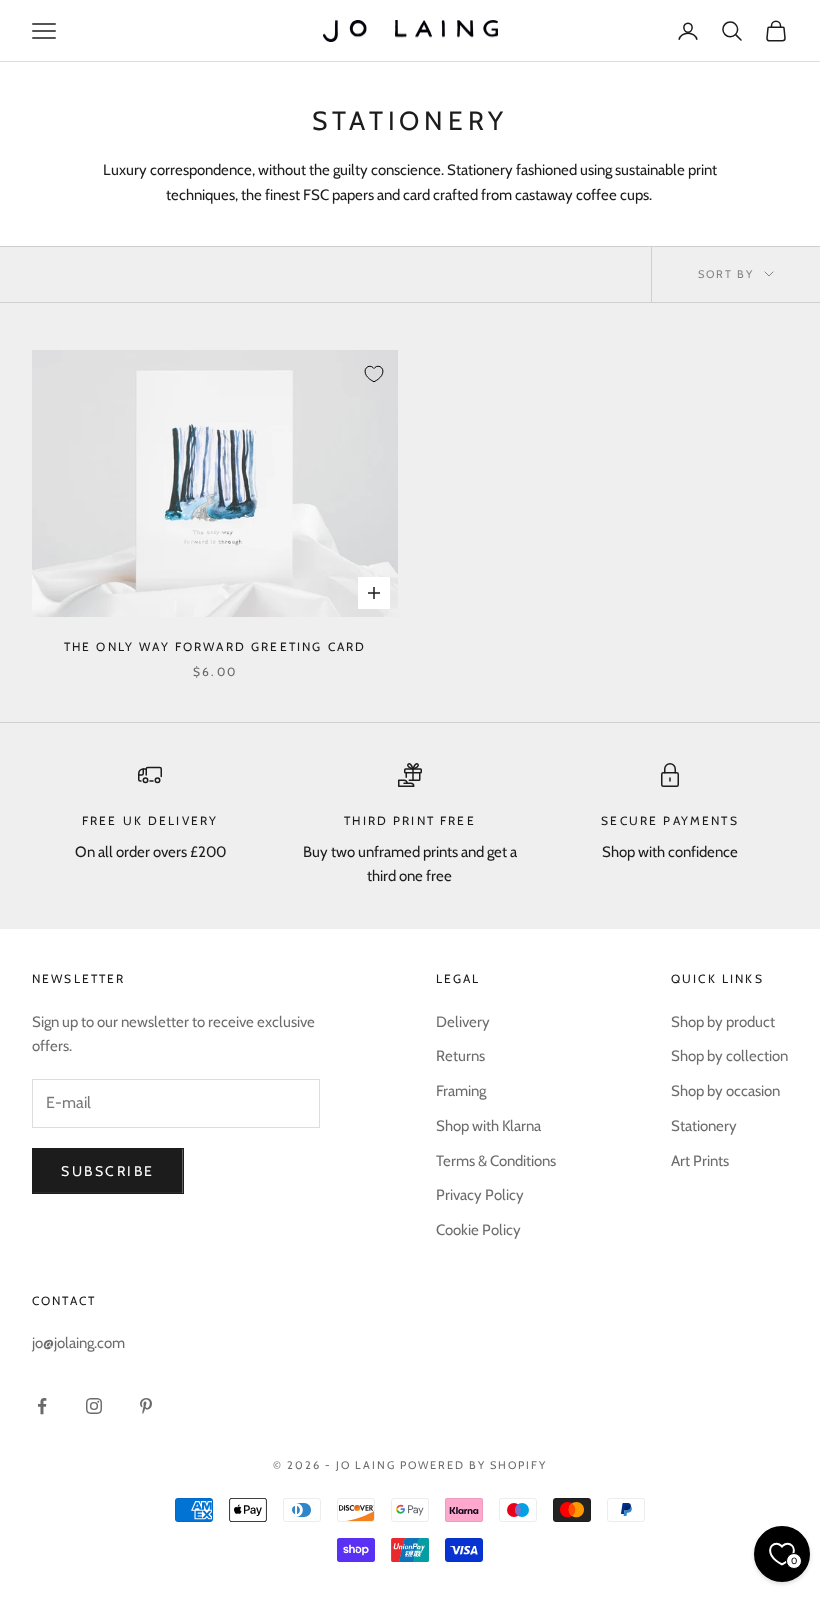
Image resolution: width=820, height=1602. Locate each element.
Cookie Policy (478, 1230)
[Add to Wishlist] (374, 374)
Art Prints (700, 1161)
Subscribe (108, 1171)
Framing (461, 1091)
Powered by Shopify (473, 1465)
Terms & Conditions (496, 1161)
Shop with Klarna (488, 1126)
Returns (460, 1056)
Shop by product (723, 1022)
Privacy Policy (480, 1195)
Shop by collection (729, 1056)
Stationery (704, 1126)
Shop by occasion (725, 1091)
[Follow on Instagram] (94, 1406)
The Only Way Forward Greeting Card (215, 646)
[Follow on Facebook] (42, 1406)
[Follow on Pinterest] (146, 1406)
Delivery (463, 1022)
